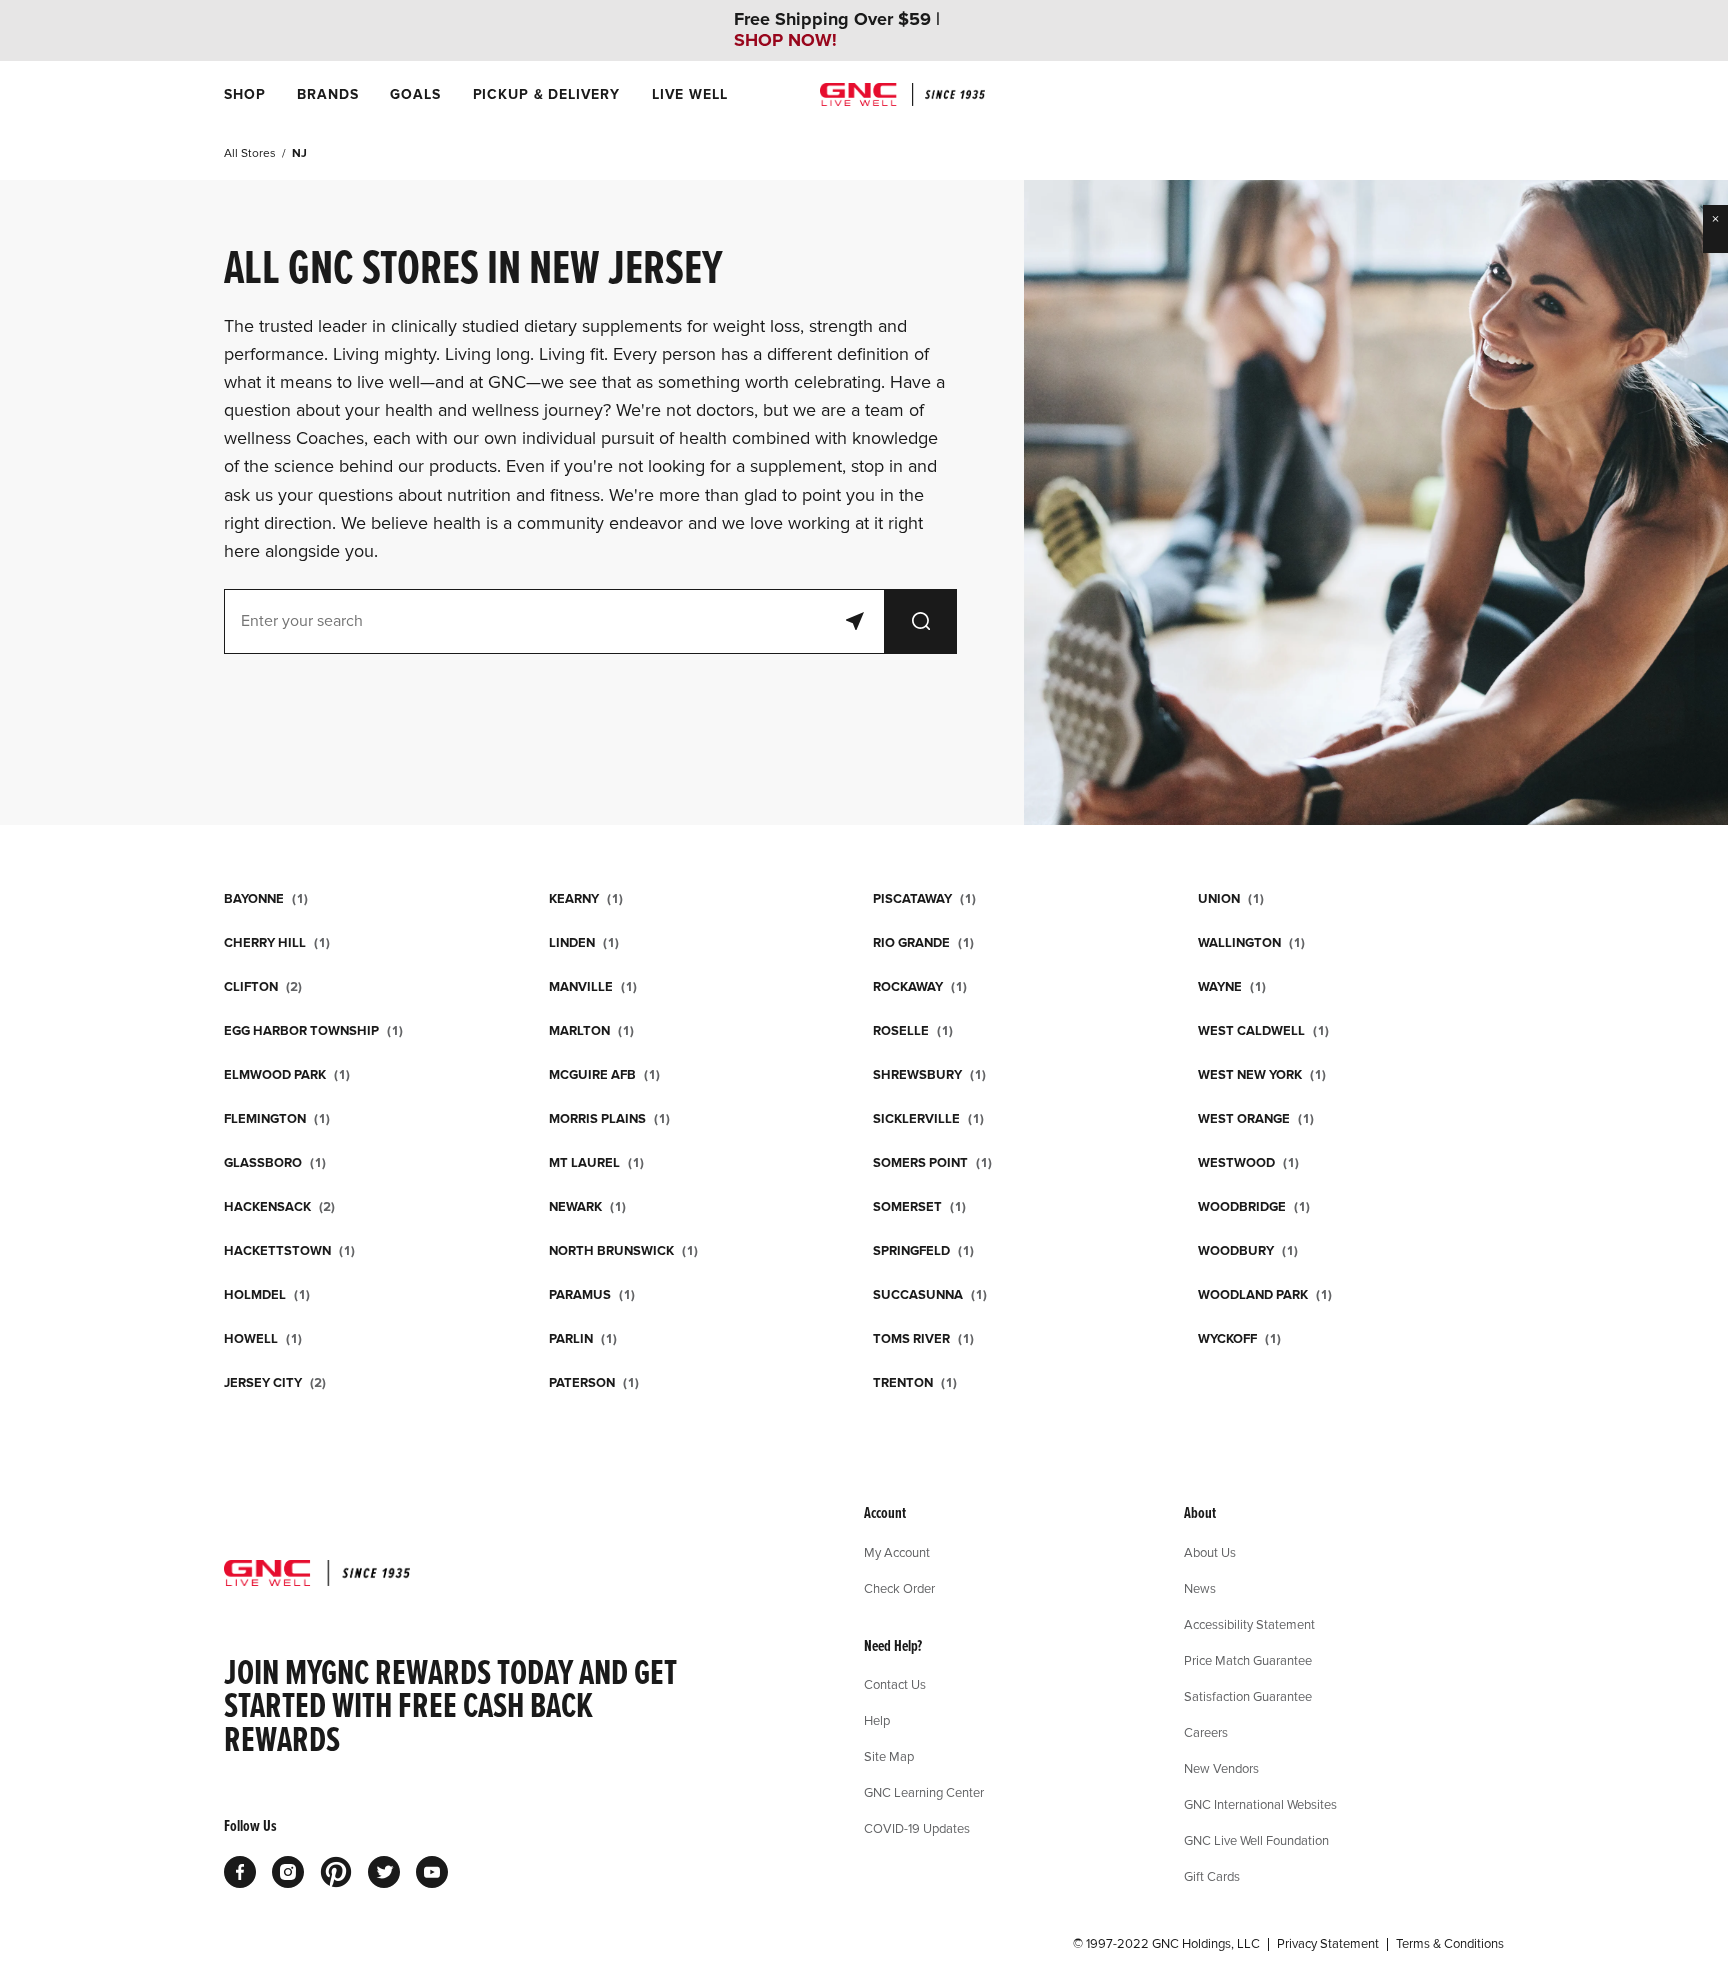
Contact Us (895, 1684)
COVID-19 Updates (917, 1828)
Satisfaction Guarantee (1248, 1696)
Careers (1206, 1732)
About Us (1210, 1552)
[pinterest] (336, 1872)
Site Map (889, 1756)
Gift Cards (1212, 1876)
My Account (897, 1552)
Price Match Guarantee (1248, 1660)
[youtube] (432, 1872)
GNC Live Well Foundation (1256, 1840)
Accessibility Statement (1249, 1624)
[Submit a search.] (921, 621)
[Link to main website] (902, 94)
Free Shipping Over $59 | (837, 30)
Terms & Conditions (1450, 1944)
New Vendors (1221, 1768)
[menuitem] (244, 94)
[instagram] (288, 1872)
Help (877, 1720)
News (1200, 1588)
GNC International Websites (1260, 1804)
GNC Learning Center (924, 1792)
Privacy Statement (1328, 1944)
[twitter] (384, 1872)
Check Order (899, 1588)
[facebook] (240, 1872)
